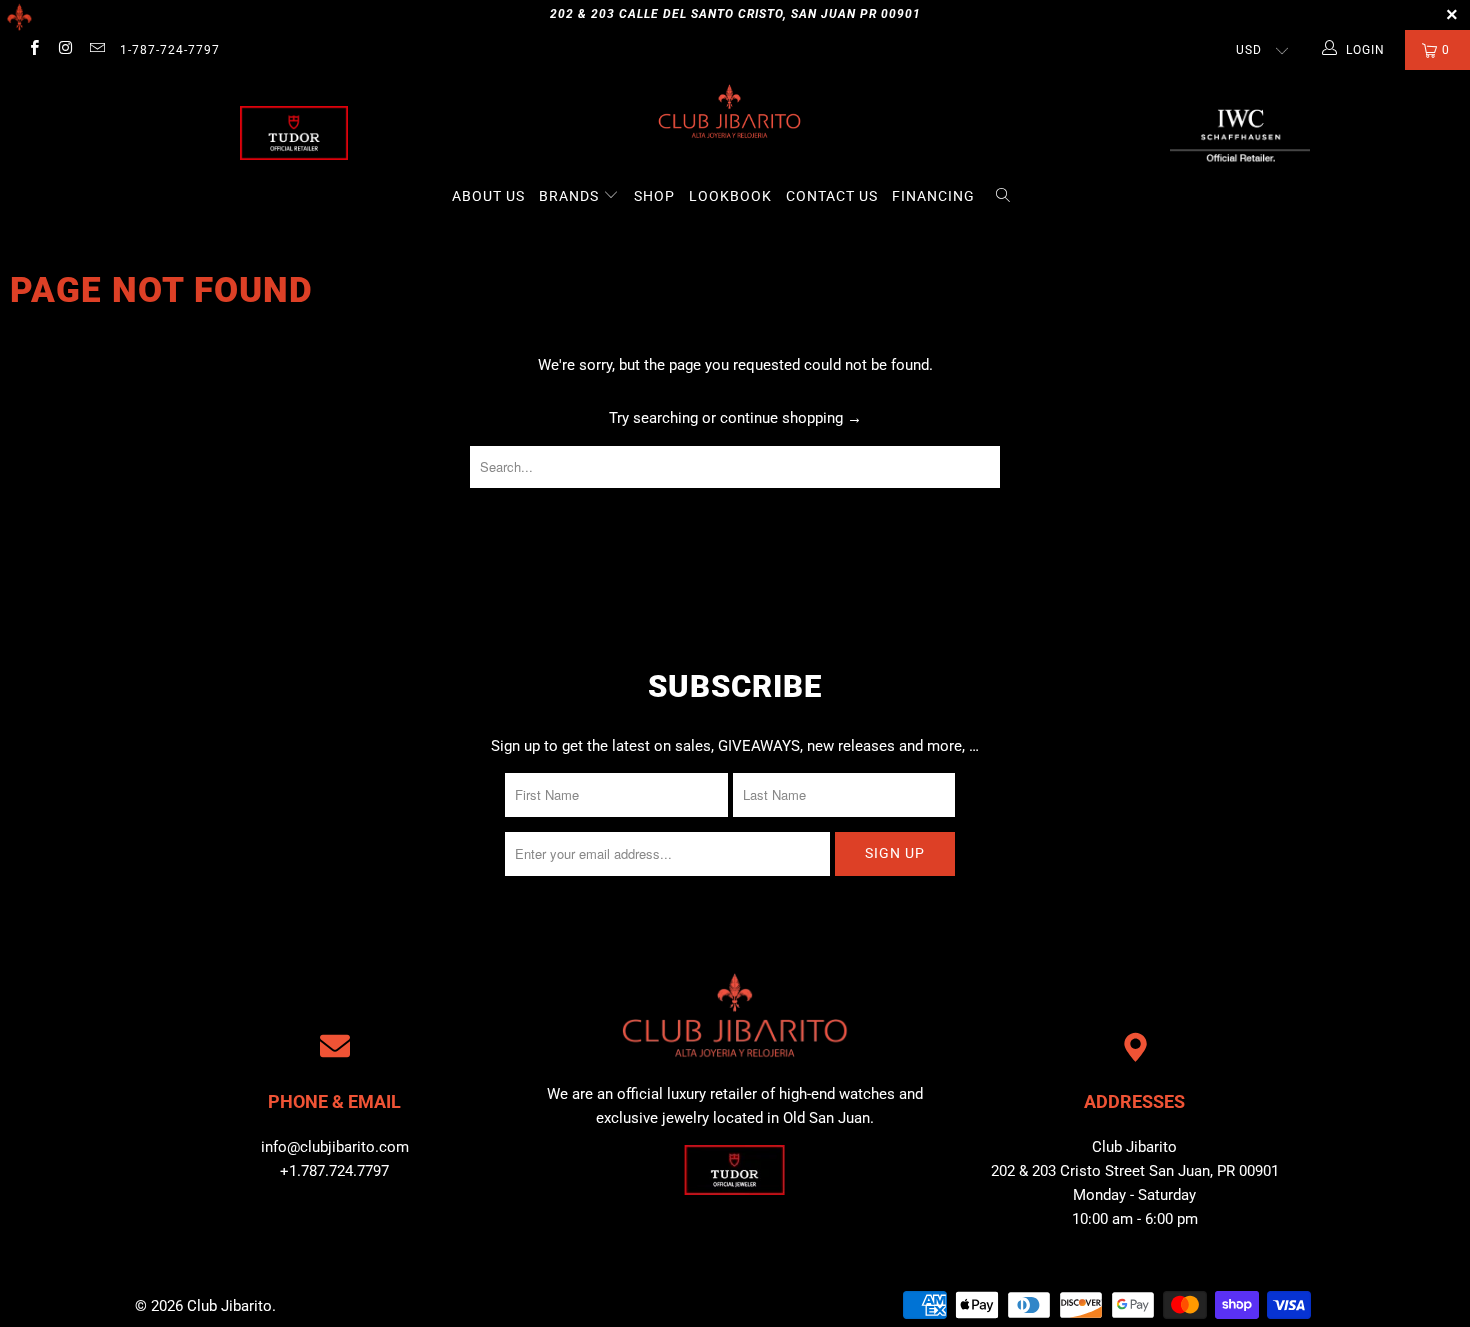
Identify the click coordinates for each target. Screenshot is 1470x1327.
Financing (933, 196)
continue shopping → (791, 418)
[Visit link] (1240, 133)
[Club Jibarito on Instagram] (64, 50)
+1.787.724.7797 (334, 1171)
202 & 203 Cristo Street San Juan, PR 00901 (1135, 1171)
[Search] (1003, 196)
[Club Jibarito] (294, 133)
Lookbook (730, 196)
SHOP (654, 196)
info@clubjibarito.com (335, 1147)
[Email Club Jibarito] (96, 50)
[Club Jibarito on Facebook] (33, 50)
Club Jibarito (229, 1306)
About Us (488, 196)
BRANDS (571, 196)
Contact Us (832, 196)
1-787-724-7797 (170, 50)
